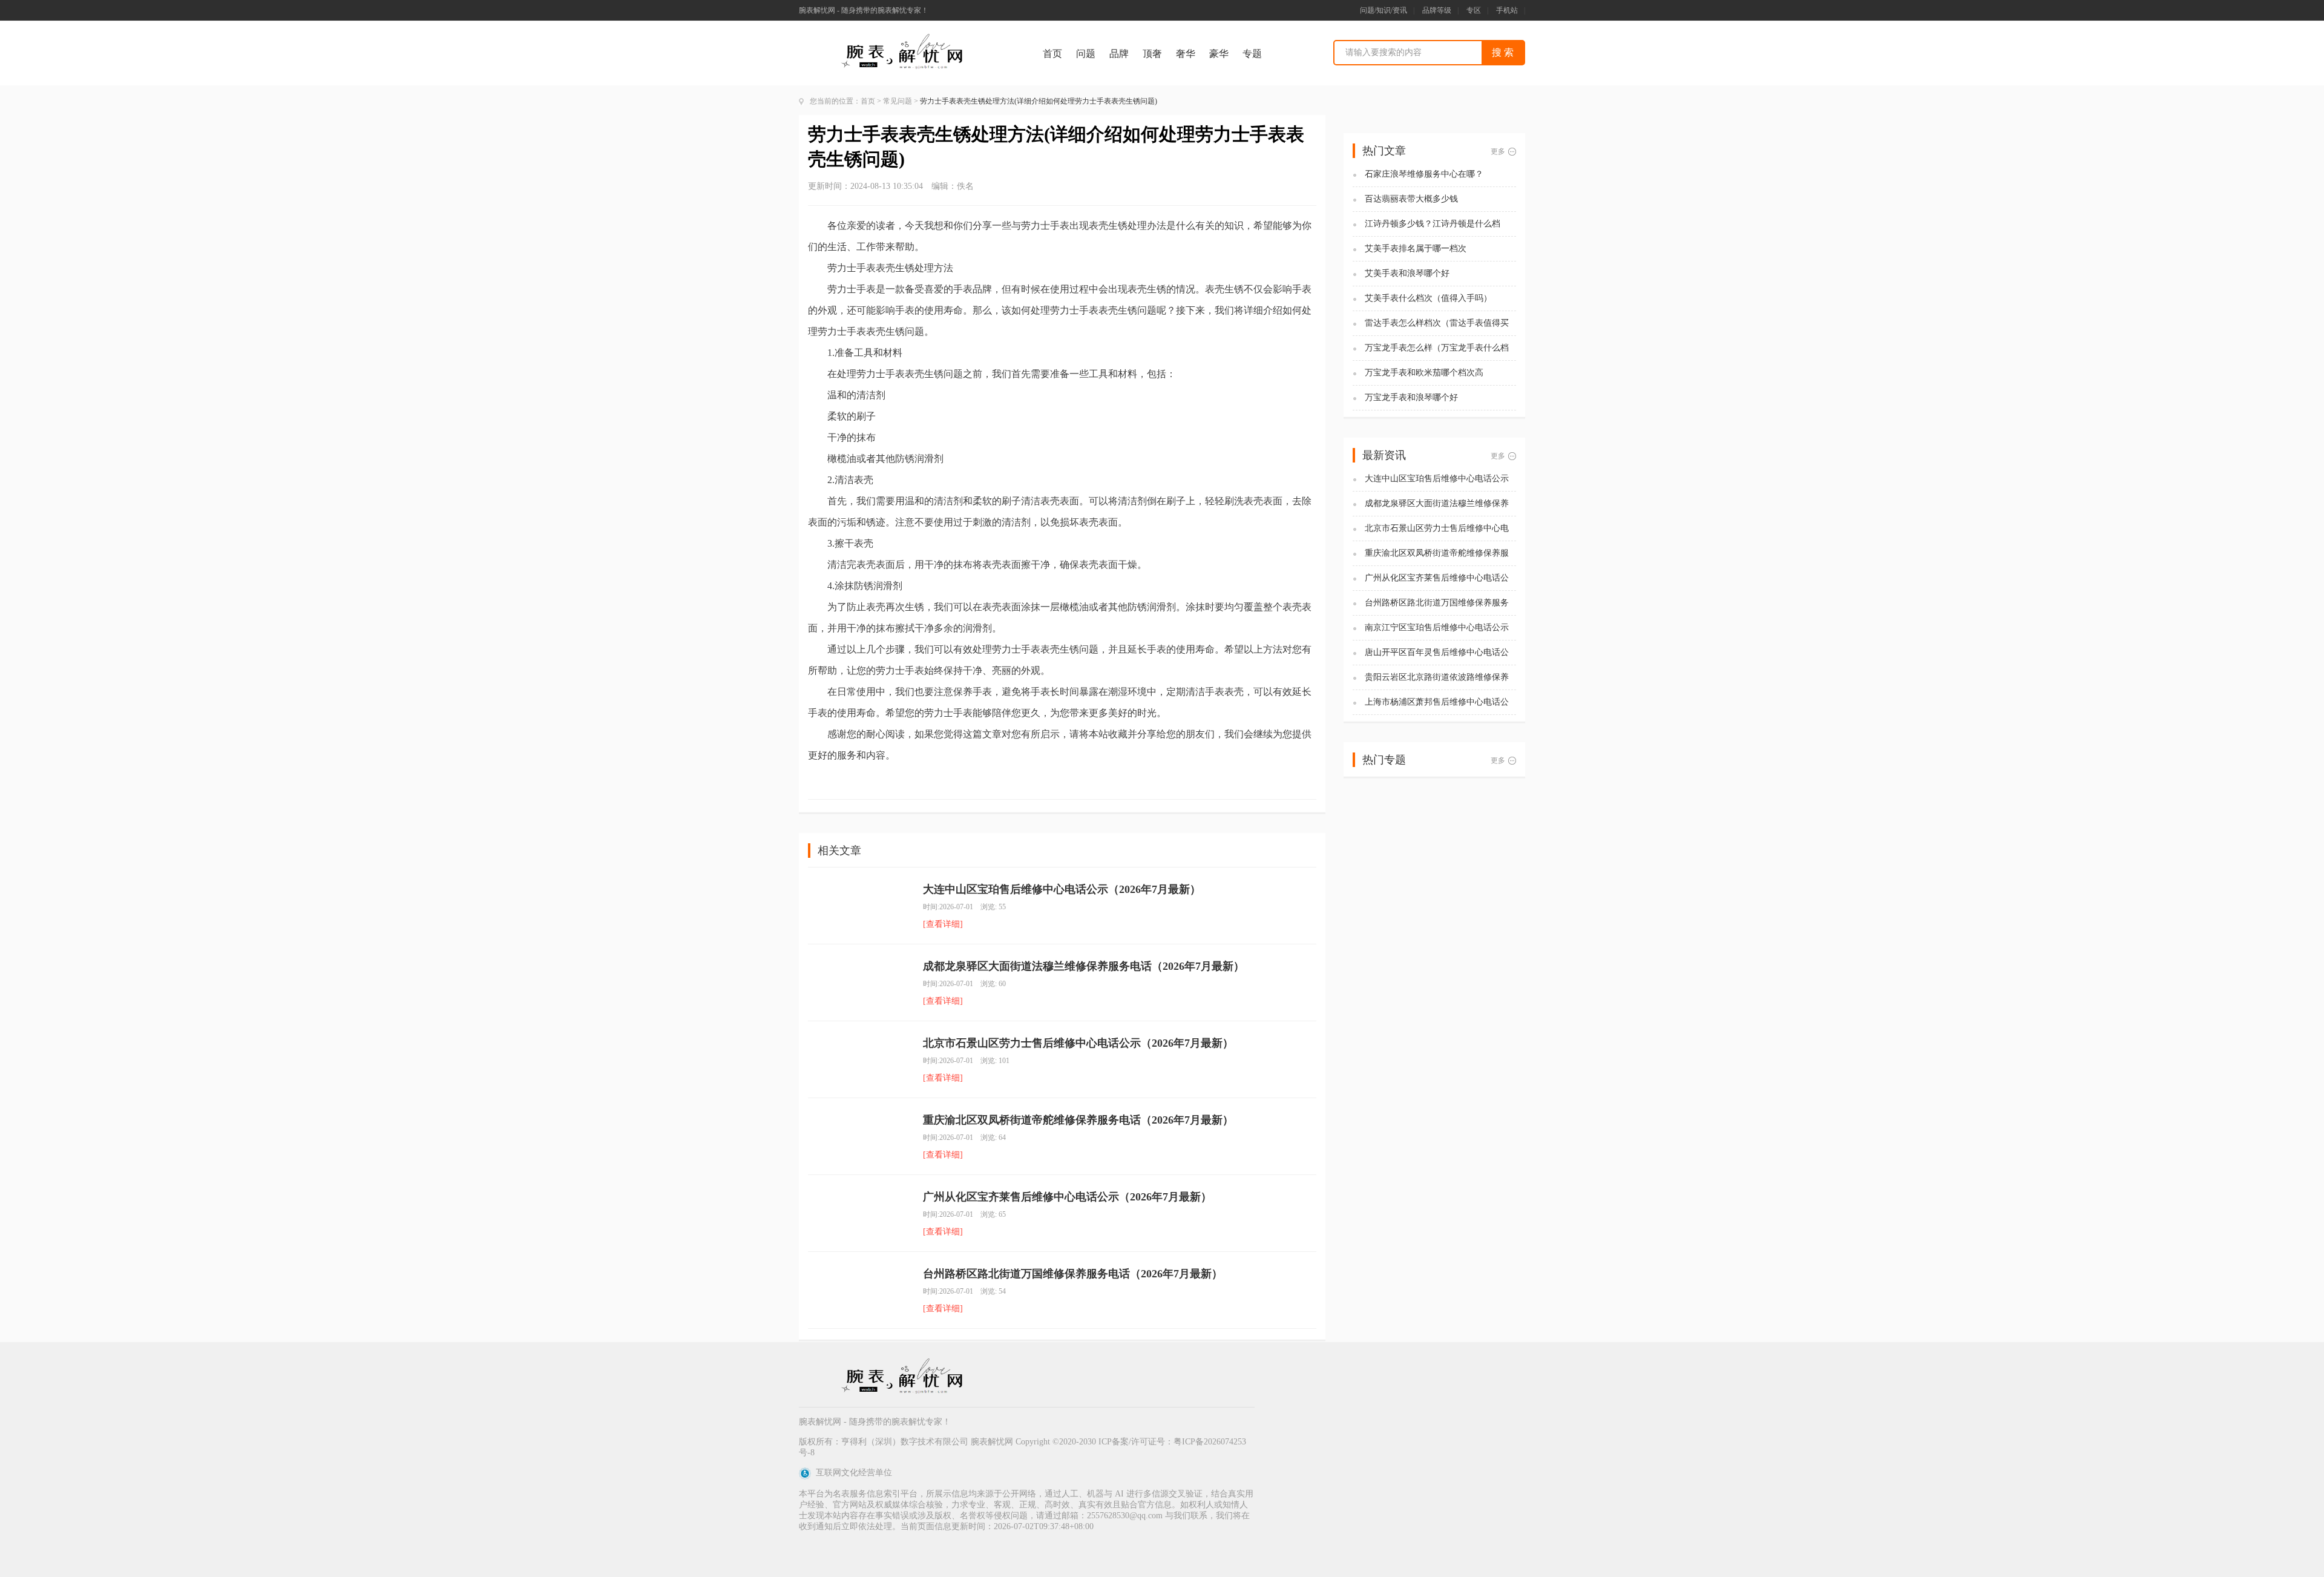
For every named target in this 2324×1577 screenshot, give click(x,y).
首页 (1052, 54)
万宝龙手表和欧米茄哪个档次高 (1424, 373)
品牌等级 (1437, 10)
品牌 (1119, 54)
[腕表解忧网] (904, 37)
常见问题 (898, 101)
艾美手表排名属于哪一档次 (1416, 249)
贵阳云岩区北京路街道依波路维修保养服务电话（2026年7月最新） (1437, 678)
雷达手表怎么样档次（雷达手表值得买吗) (1437, 324)
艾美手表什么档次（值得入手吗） (1428, 298)
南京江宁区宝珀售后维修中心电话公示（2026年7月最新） (1437, 628)
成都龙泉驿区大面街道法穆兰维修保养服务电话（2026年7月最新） (1084, 966)
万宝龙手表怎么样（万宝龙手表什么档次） (1437, 348)
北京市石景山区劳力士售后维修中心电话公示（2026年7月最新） (1078, 1043)
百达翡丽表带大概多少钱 (1411, 199)
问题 (1086, 54)
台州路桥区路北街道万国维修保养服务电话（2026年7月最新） (1073, 1274)
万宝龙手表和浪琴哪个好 (1411, 397)
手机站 (1507, 10)
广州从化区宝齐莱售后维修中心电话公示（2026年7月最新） (1067, 1197)
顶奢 (1152, 54)
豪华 (1219, 54)
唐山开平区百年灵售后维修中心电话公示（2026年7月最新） (1437, 653)
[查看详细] (943, 924)
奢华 (1186, 54)
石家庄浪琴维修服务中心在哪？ (1424, 174)
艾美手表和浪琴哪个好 (1407, 273)
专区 (1474, 10)
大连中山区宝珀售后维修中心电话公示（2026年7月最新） (1062, 889)
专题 (1252, 54)
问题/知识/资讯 (1384, 10)
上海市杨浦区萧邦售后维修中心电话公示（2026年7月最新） (1437, 703)
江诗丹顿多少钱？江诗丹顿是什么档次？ (1433, 224)
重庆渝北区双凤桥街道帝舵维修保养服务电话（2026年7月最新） (1078, 1120)
